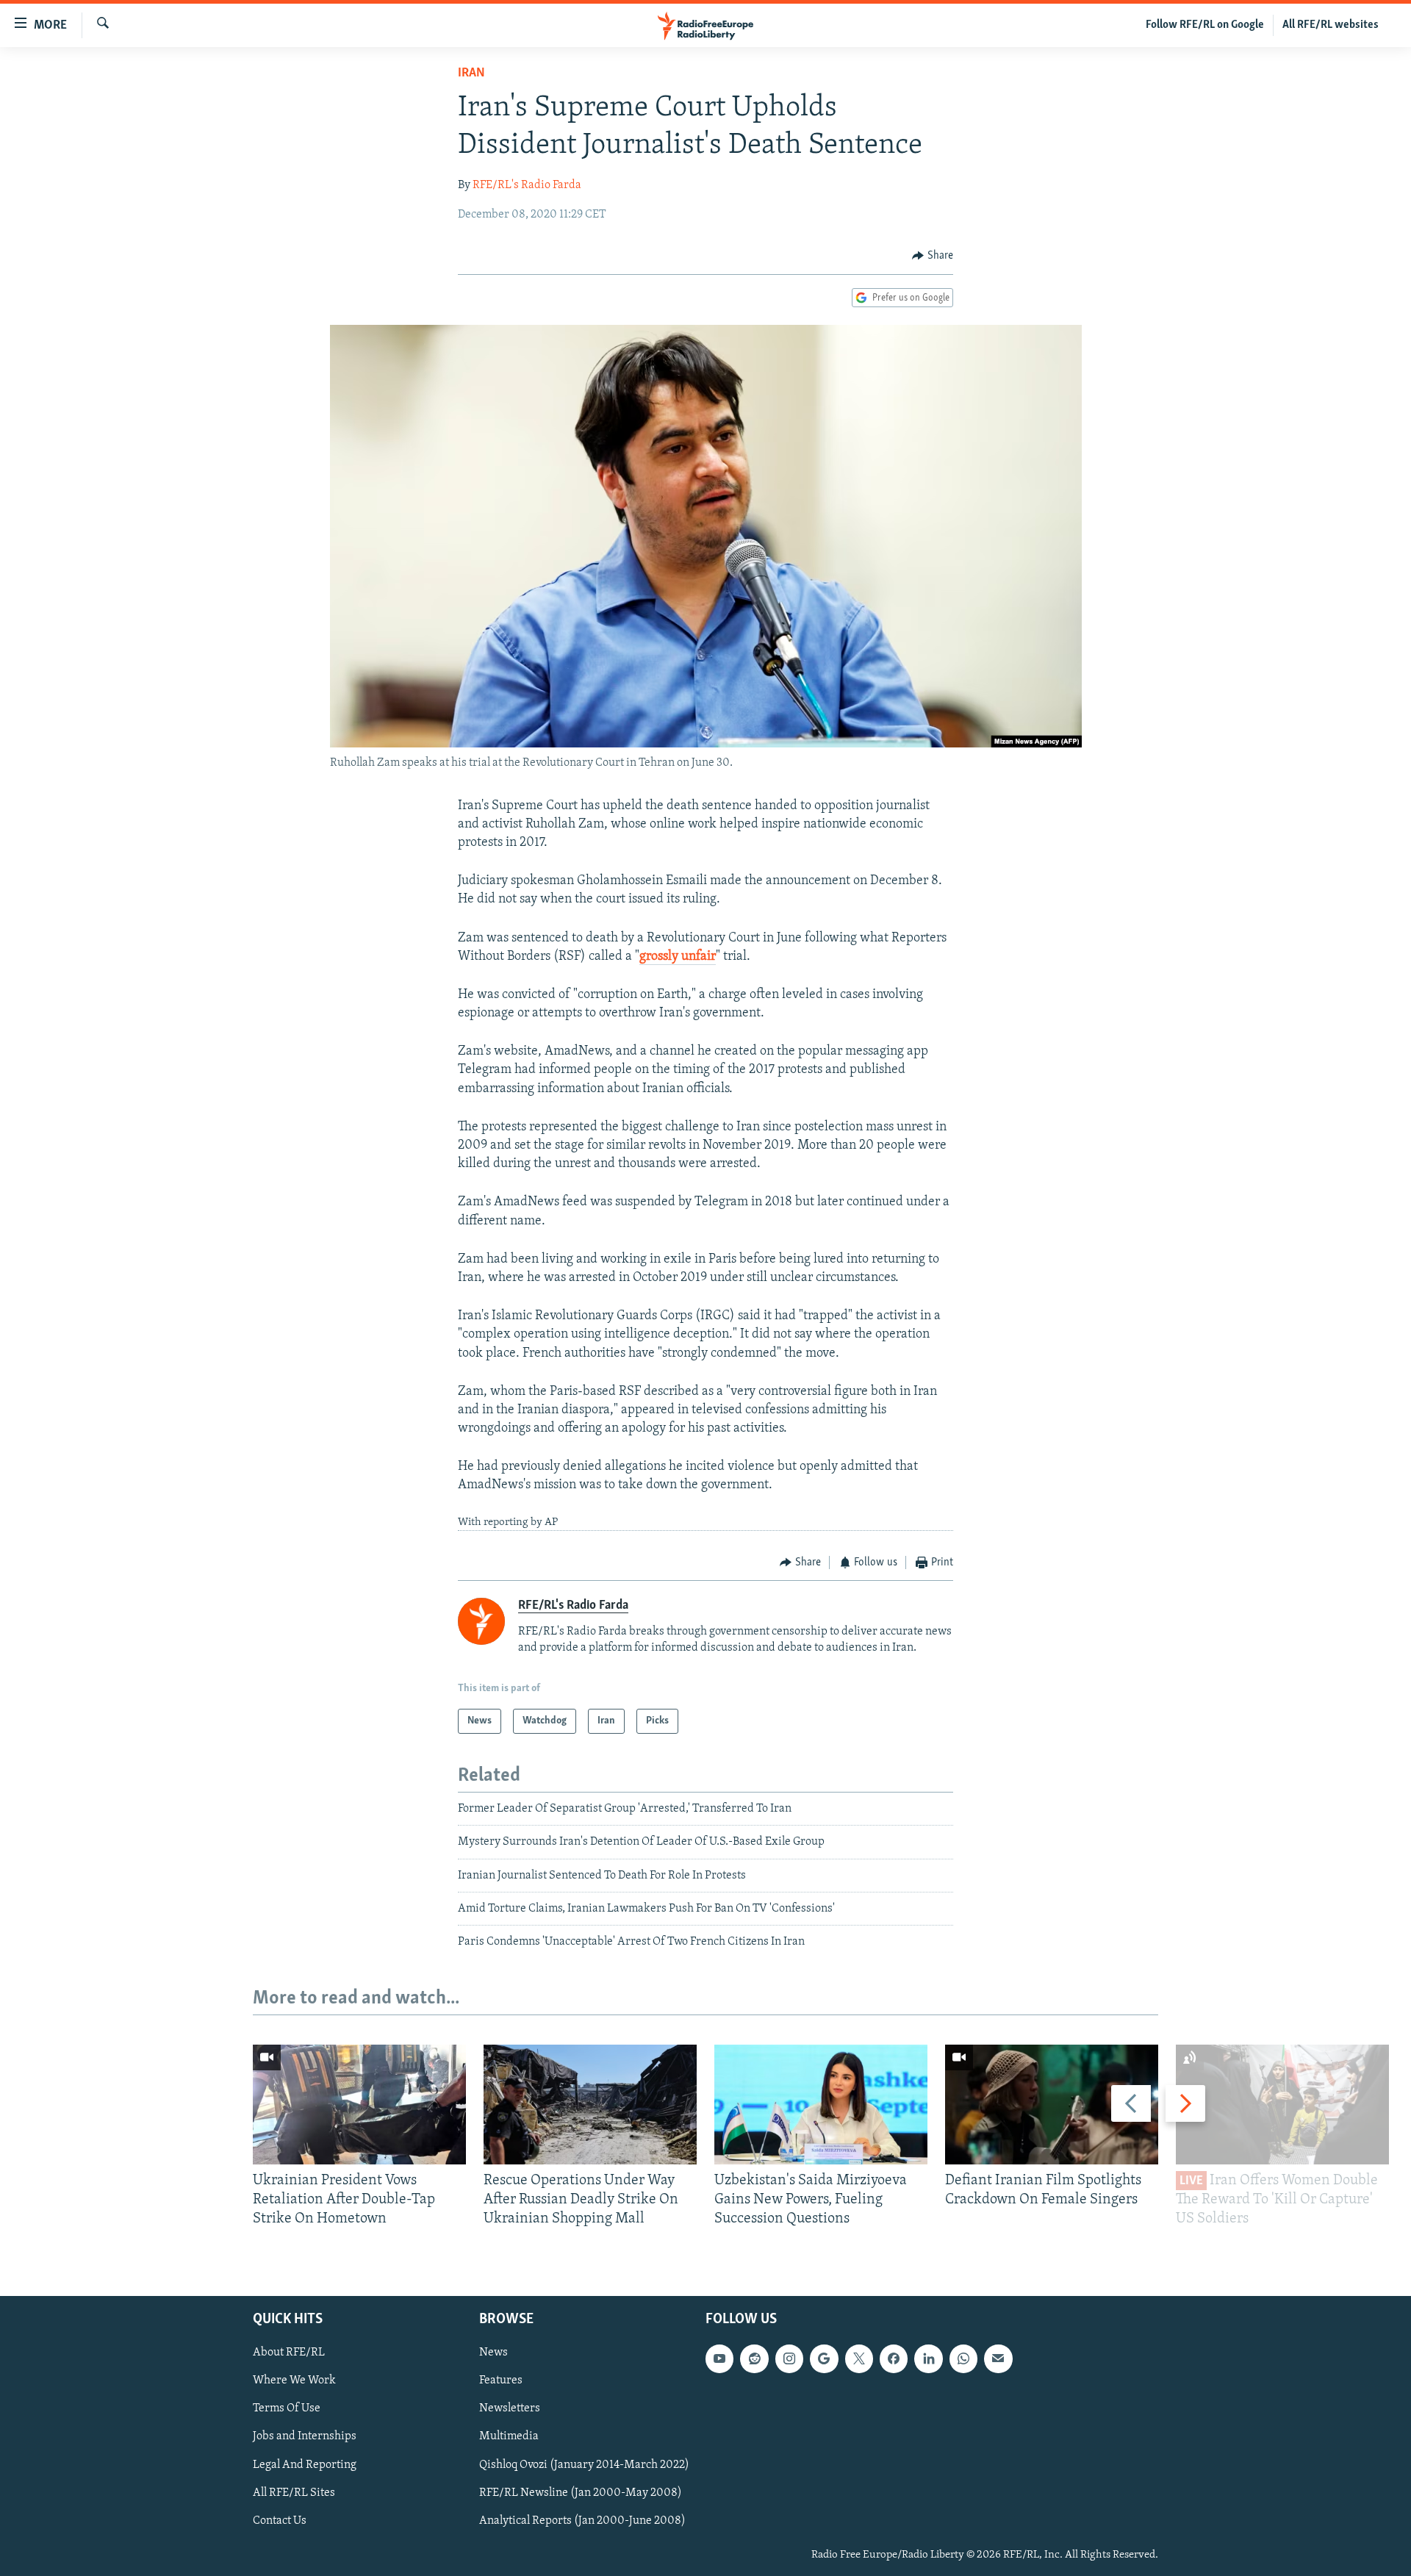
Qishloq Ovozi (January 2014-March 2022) (584, 2464)
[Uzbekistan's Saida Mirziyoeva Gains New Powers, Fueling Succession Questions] (821, 2105)
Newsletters (510, 2408)
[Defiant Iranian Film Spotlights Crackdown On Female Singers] (1052, 2105)
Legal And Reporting (305, 2464)
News (493, 2353)
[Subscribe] (998, 2358)
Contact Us (280, 2520)
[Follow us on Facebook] (894, 2358)
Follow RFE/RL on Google (1205, 25)
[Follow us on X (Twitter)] (859, 2358)
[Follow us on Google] (824, 2358)
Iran (471, 73)
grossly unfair (678, 957)
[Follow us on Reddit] (754, 2358)
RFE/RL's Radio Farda (527, 185)
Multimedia (509, 2436)
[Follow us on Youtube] (719, 2358)
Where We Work (294, 2381)
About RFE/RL (289, 2353)
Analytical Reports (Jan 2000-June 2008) (582, 2520)
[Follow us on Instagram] (789, 2358)
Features (501, 2381)
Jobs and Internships (305, 2436)
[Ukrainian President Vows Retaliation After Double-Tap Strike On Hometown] (359, 2105)
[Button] (933, 256)
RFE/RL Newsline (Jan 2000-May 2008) (581, 2492)
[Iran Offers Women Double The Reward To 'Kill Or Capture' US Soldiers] (1282, 2105)
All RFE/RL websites (1331, 25)
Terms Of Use (287, 2408)
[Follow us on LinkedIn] (928, 2358)
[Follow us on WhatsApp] (963, 2358)
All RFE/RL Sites (294, 2492)
